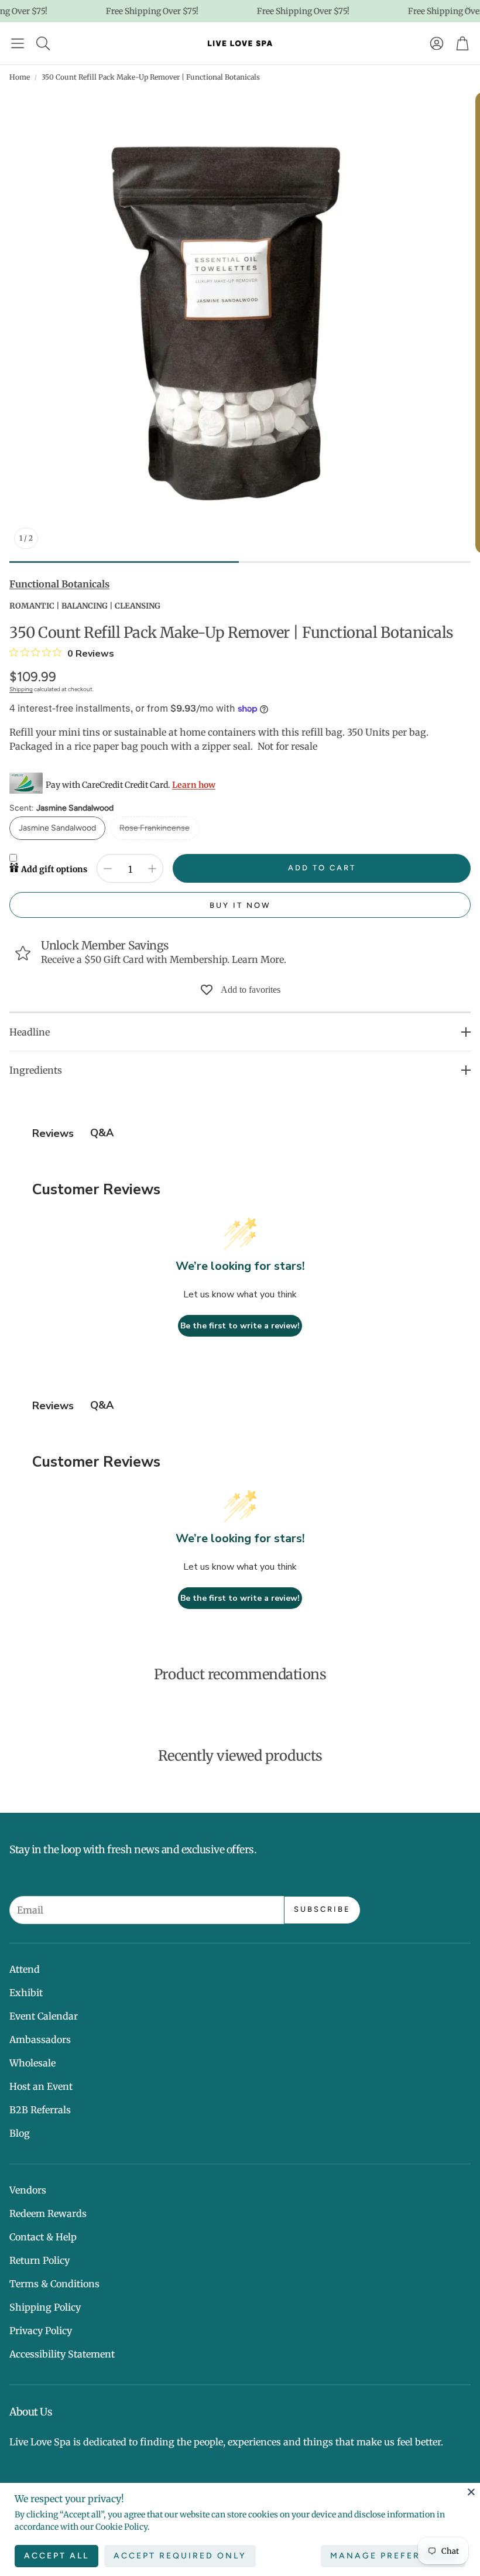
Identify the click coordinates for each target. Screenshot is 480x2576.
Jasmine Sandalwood (57, 828)
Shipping (21, 689)
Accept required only (180, 2556)
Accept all (56, 2556)
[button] (18, 43)
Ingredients (36, 1070)
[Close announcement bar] (468, 9)
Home (20, 77)
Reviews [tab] (53, 1133)
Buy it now (240, 905)
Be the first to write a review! (240, 1326)
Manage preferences (393, 2556)
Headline (30, 1032)
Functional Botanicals (59, 584)
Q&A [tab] (102, 1133)
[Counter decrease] (108, 869)
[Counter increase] (152, 869)
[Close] (471, 2492)
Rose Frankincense (155, 828)
